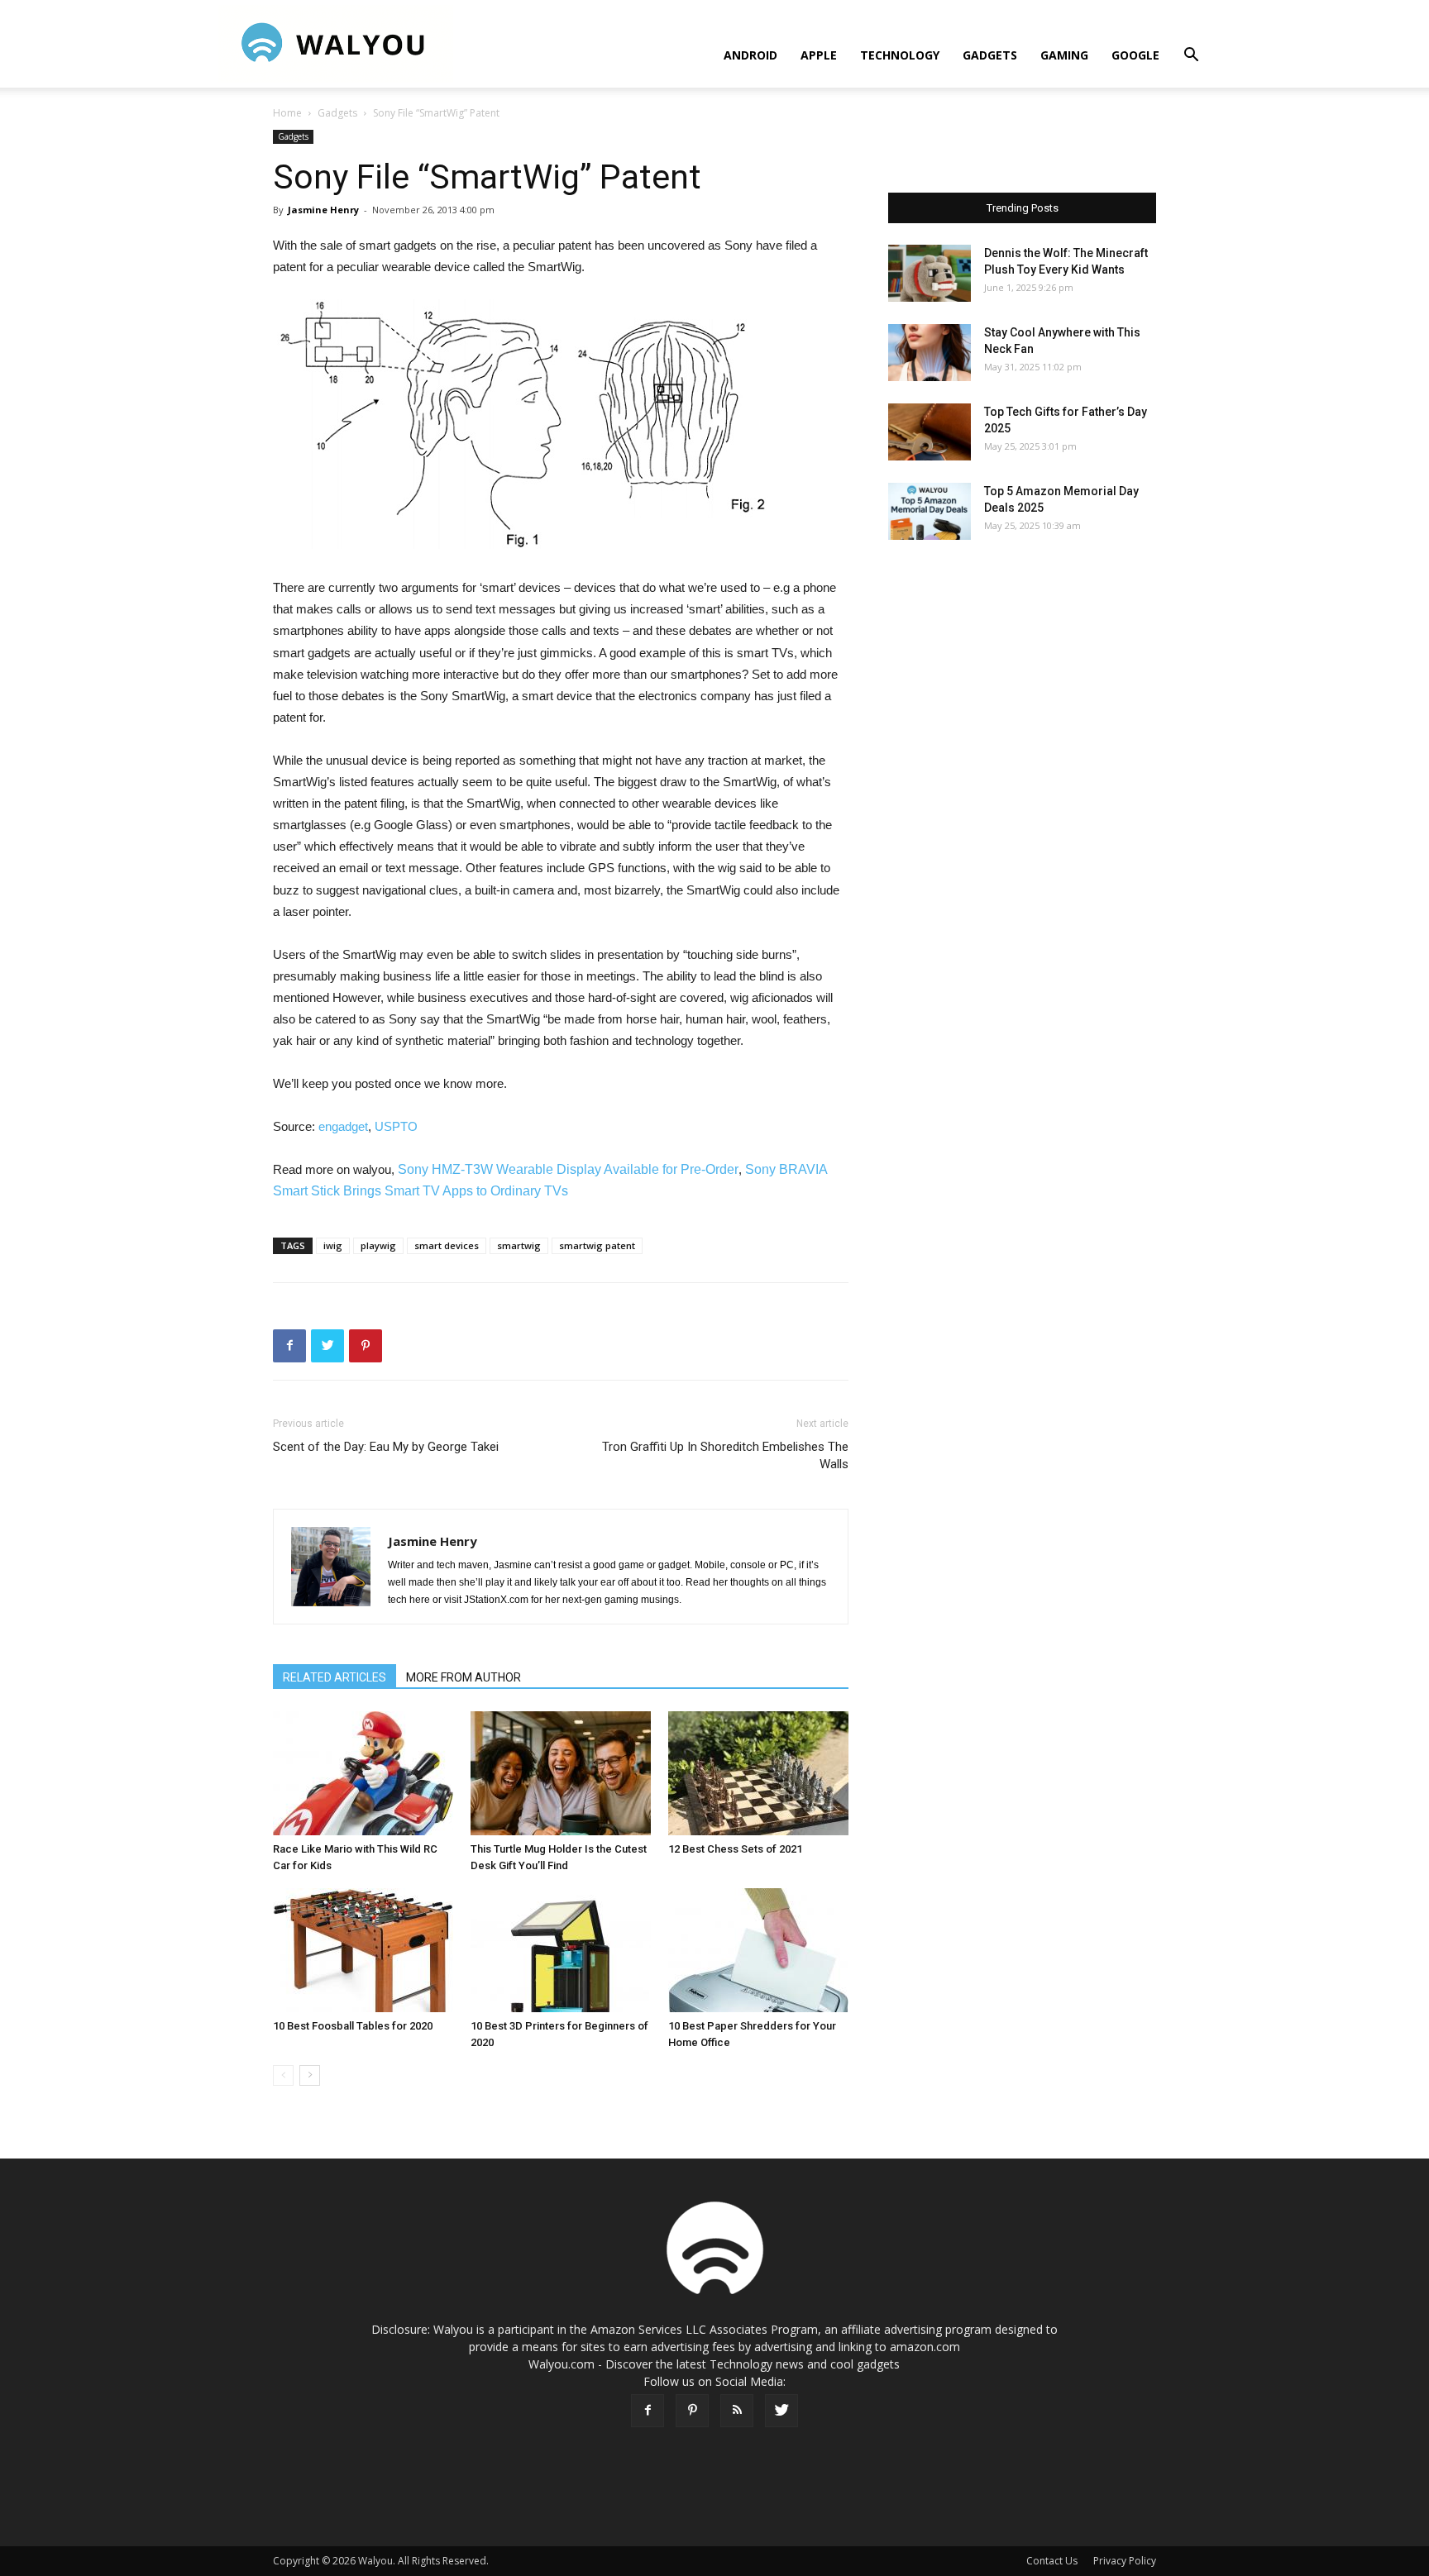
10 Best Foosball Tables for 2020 (353, 2026)
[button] (1191, 57)
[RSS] (737, 2411)
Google (1135, 55)
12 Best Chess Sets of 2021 (735, 1849)
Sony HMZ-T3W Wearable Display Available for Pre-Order (568, 1169)
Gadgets (990, 55)
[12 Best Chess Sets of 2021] (758, 1773)
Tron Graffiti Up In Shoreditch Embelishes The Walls (725, 1455)
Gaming (1064, 55)
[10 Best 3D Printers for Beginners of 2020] (561, 1950)
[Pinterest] (692, 2411)
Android (750, 55)
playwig (378, 1245)
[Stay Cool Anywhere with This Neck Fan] (930, 353)
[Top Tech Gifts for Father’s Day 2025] (930, 432)
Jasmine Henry (323, 210)
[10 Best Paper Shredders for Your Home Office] (758, 1950)
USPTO (396, 1126)
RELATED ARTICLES (335, 1677)
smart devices (447, 1245)
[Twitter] (781, 2411)
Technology (900, 55)
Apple (819, 55)
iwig (333, 1245)
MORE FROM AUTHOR (464, 1677)
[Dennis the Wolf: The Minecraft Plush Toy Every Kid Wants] (930, 273)
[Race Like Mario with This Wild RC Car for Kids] (363, 1773)
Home (287, 113)
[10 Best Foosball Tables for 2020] (363, 1950)
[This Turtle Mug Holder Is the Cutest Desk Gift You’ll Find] (561, 1773)
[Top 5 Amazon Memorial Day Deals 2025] (930, 511)
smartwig (519, 1245)
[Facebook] (648, 2411)
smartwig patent (597, 1245)
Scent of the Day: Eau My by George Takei (386, 1447)
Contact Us (1052, 2561)
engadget (343, 1126)
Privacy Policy (1125, 2561)
